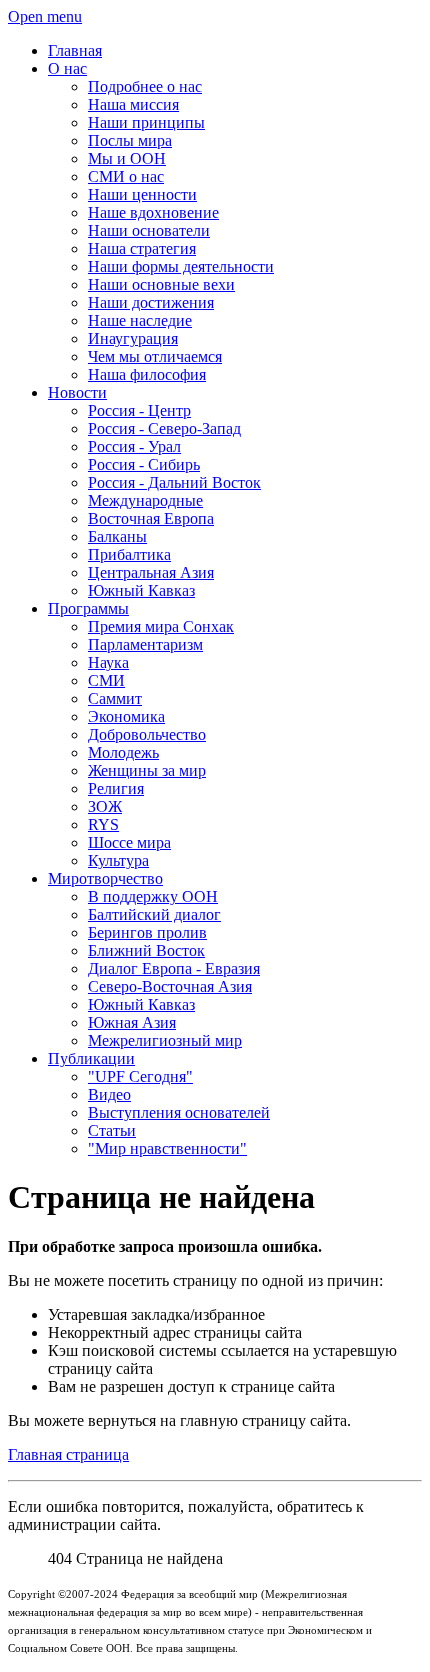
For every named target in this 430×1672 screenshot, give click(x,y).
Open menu (45, 16)
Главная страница (68, 1454)
